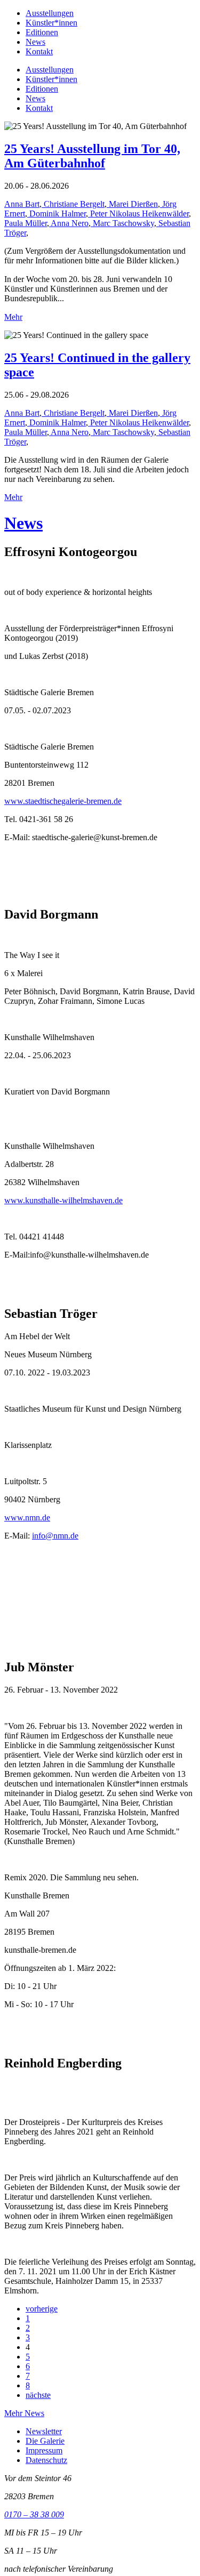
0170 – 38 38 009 (34, 2514)
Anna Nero (69, 223)
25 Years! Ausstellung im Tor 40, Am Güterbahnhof (92, 156)
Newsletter (44, 2431)
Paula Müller (26, 223)
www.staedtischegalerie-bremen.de (63, 801)
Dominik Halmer (57, 214)
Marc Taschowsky (122, 223)
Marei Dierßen (132, 204)
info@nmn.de (55, 1536)
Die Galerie (45, 2441)
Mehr (13, 317)
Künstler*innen (51, 23)
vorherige (42, 2309)
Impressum (44, 2450)
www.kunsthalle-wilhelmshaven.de (63, 1200)
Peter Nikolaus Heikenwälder (138, 214)
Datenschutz (46, 2460)
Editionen (42, 32)
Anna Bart (22, 204)
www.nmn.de (27, 1518)
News (35, 42)
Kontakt (39, 51)
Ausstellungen (50, 13)
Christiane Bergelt (73, 204)
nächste (38, 2395)
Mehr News (24, 2413)
